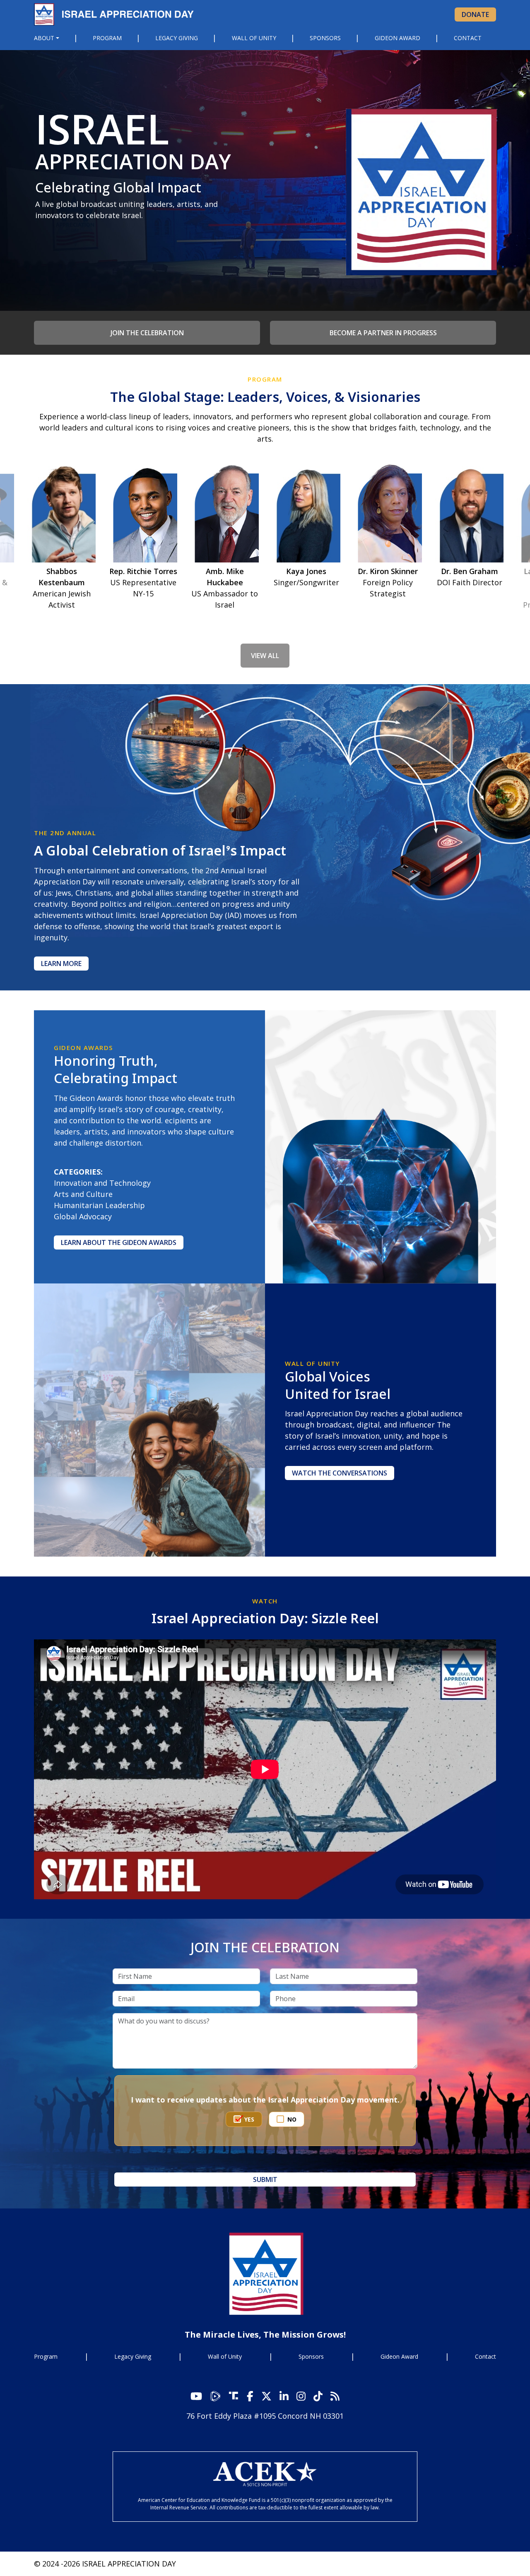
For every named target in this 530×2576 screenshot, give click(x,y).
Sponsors (325, 38)
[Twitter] (266, 2396)
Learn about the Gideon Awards (119, 1242)
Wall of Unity (254, 38)
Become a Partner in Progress (383, 333)
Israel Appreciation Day (117, 14)
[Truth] (234, 2396)
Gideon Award (397, 38)
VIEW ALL (265, 656)
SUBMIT (265, 2180)
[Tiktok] (318, 2396)
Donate (475, 14)
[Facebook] (250, 2396)
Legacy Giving (177, 38)
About (44, 38)
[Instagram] (284, 2396)
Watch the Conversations (340, 1473)
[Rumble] (217, 2396)
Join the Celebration (147, 333)
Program (107, 38)
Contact (468, 38)
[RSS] (335, 2396)
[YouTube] (196, 2396)
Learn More (61, 964)
